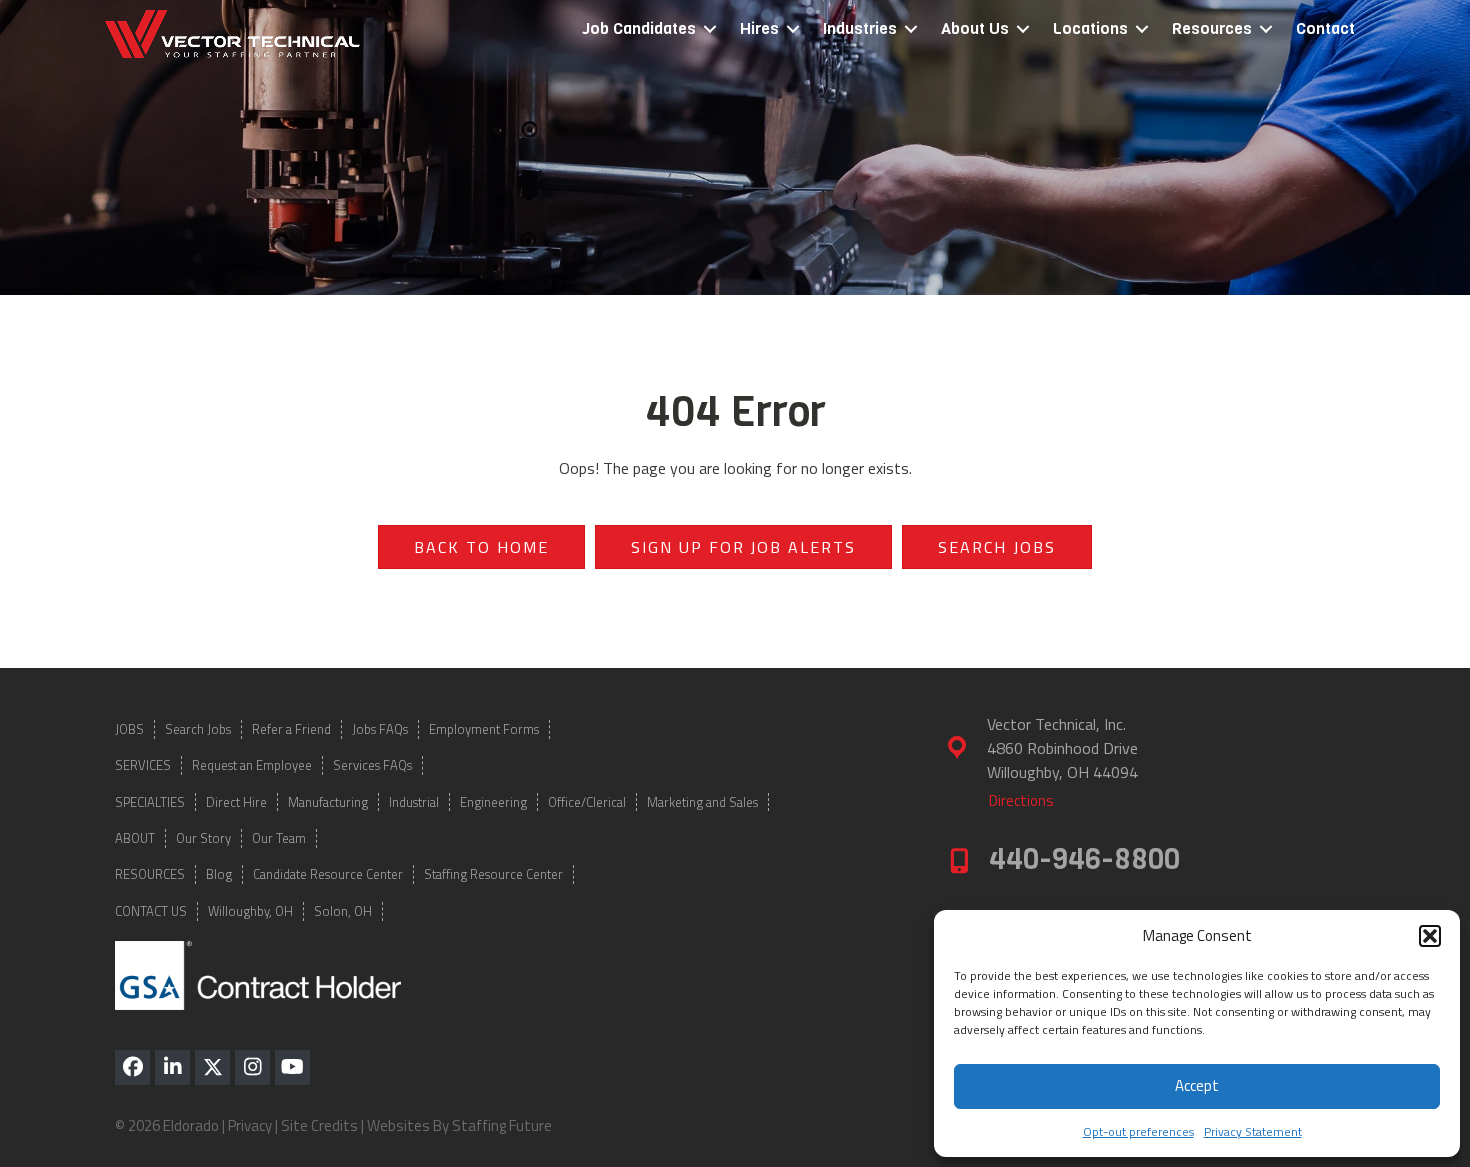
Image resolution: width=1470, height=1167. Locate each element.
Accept (1197, 1085)
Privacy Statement (1253, 1131)
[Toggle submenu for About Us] (1023, 29)
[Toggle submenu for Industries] (911, 29)
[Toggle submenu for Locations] (1142, 29)
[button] (1430, 936)
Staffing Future (502, 1125)
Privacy (250, 1125)
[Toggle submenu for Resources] (1266, 29)
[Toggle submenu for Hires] (793, 29)
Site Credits (319, 1125)
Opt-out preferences (1138, 1131)
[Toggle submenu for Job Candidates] (710, 29)
